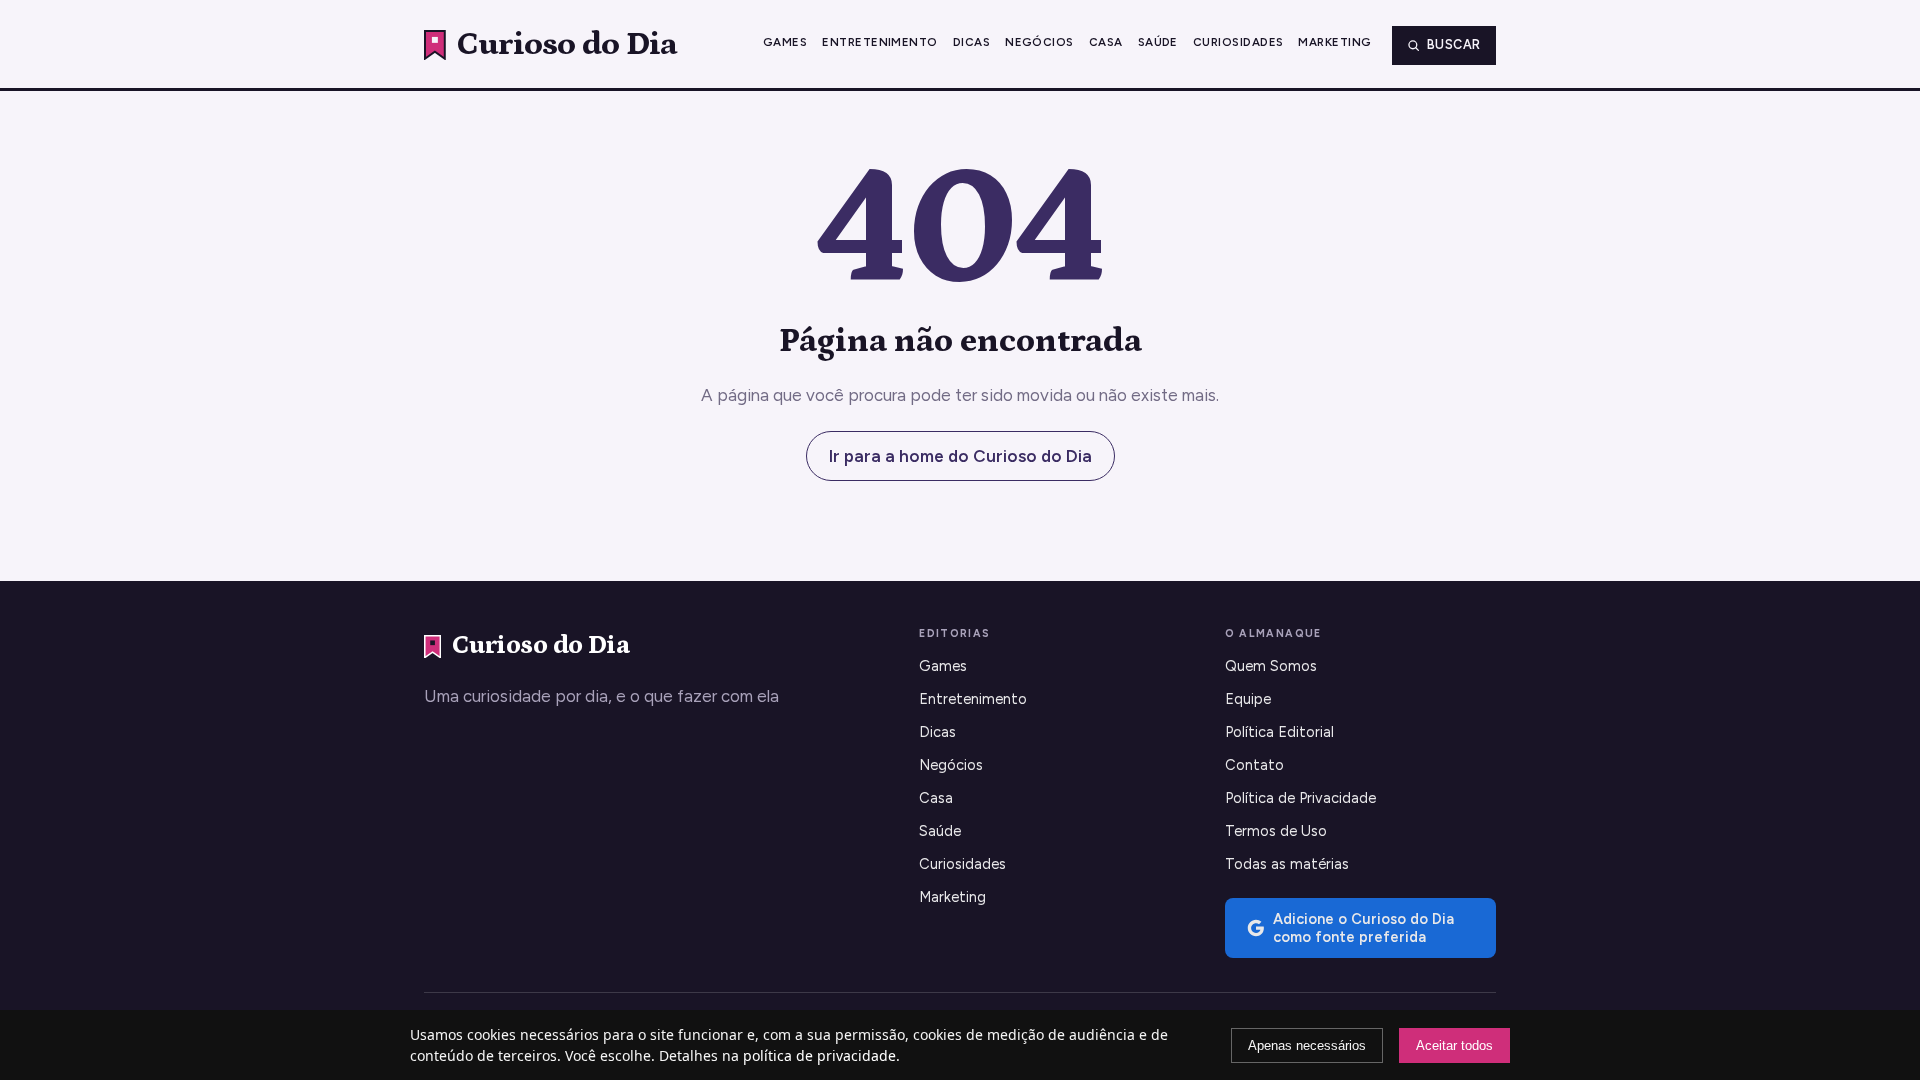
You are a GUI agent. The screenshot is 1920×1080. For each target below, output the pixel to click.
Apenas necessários (1307, 1045)
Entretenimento (879, 42)
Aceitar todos (1454, 1045)
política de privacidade (819, 1055)
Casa (1106, 42)
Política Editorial (1279, 732)
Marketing (1334, 42)
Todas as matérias (1287, 864)
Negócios (1039, 42)
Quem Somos (1271, 666)
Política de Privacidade (1300, 798)
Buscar (1454, 44)
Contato (1254, 765)
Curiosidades (1238, 42)
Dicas (971, 42)
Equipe (1248, 699)
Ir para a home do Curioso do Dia (960, 456)
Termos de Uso (1276, 831)
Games (785, 42)
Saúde (1158, 42)
